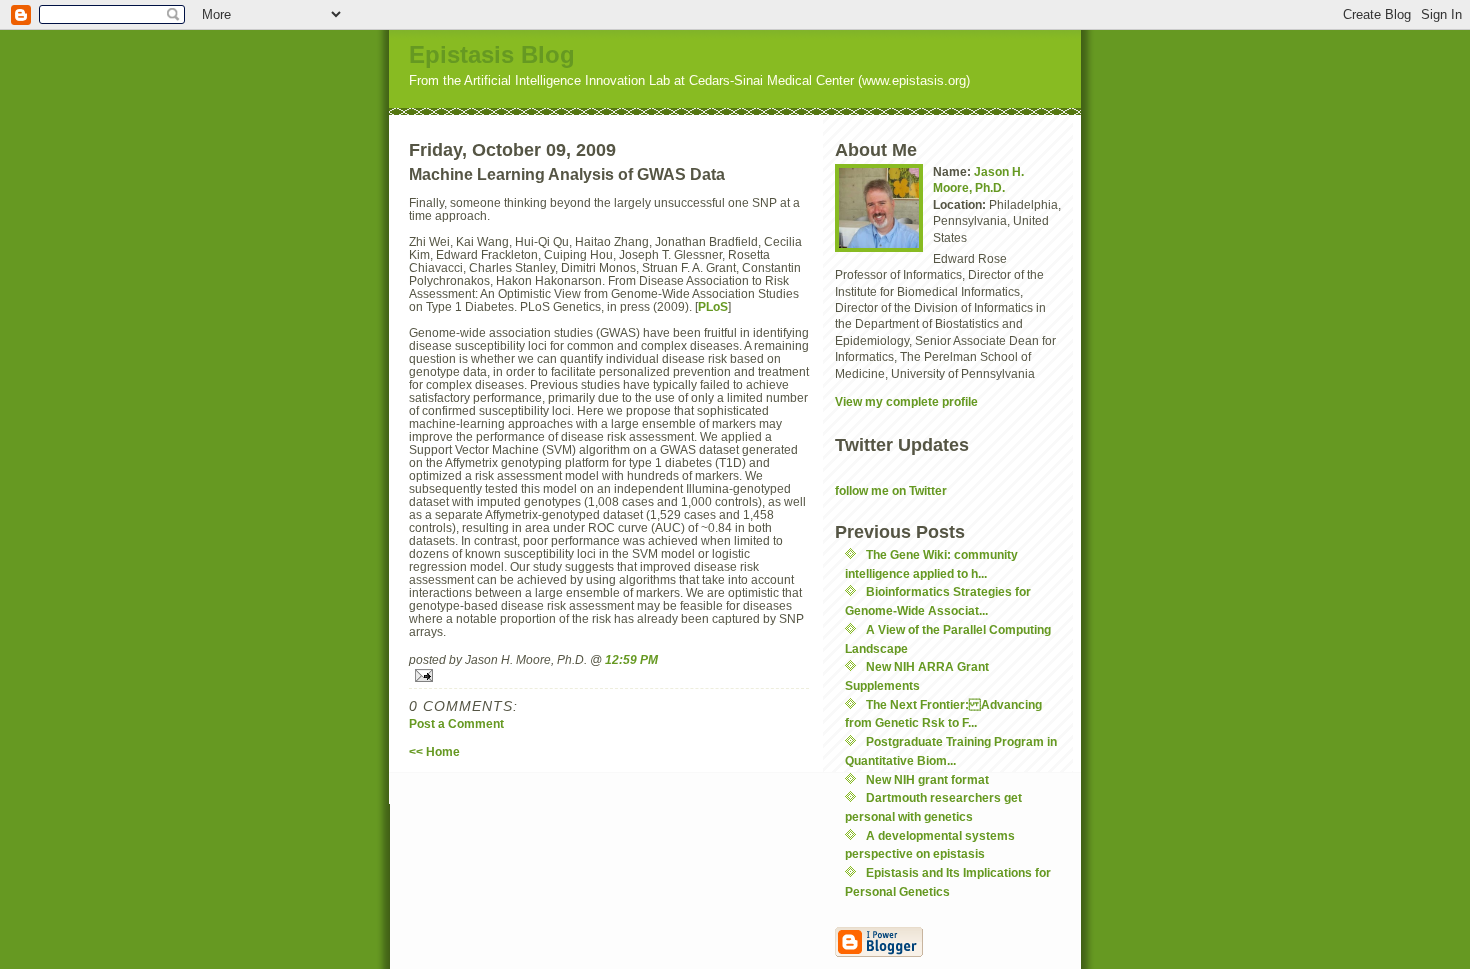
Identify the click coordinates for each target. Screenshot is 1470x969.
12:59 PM (631, 659)
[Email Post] (609, 675)
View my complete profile (906, 401)
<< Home (434, 751)
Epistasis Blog (492, 54)
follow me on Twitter (891, 490)
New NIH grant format (927, 779)
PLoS (713, 306)
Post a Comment (456, 723)
